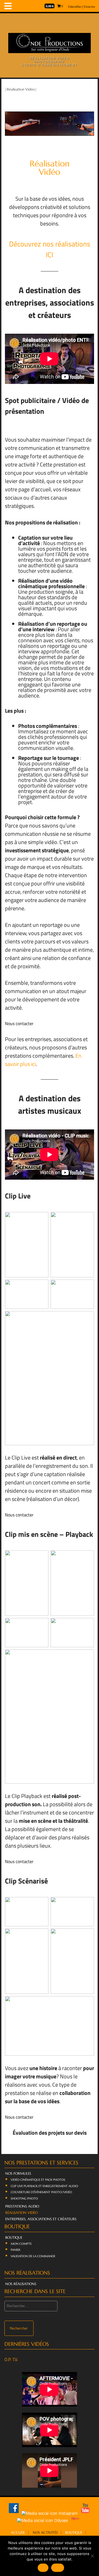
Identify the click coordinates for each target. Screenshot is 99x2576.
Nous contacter (19, 1023)
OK (43, 2568)
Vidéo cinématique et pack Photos (38, 2180)
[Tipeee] (76, 2520)
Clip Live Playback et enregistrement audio (44, 2186)
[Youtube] (85, 2513)
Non (58, 2568)
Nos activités (45, 2533)
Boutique (14, 2238)
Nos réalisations (21, 2284)
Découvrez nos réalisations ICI (50, 249)
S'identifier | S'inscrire (82, 6)
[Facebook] (14, 2513)
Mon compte (21, 2244)
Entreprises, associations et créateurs (41, 2219)
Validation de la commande (33, 2256)
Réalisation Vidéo (21, 2213)
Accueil (18, 2533)
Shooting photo (24, 2198)
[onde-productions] (50, 51)
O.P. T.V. (11, 2359)
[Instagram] (50, 2513)
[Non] (92, 2556)
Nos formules (18, 2174)
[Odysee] (43, 2520)
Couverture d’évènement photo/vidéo (41, 2192)
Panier (16, 2250)
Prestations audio (22, 2206)
